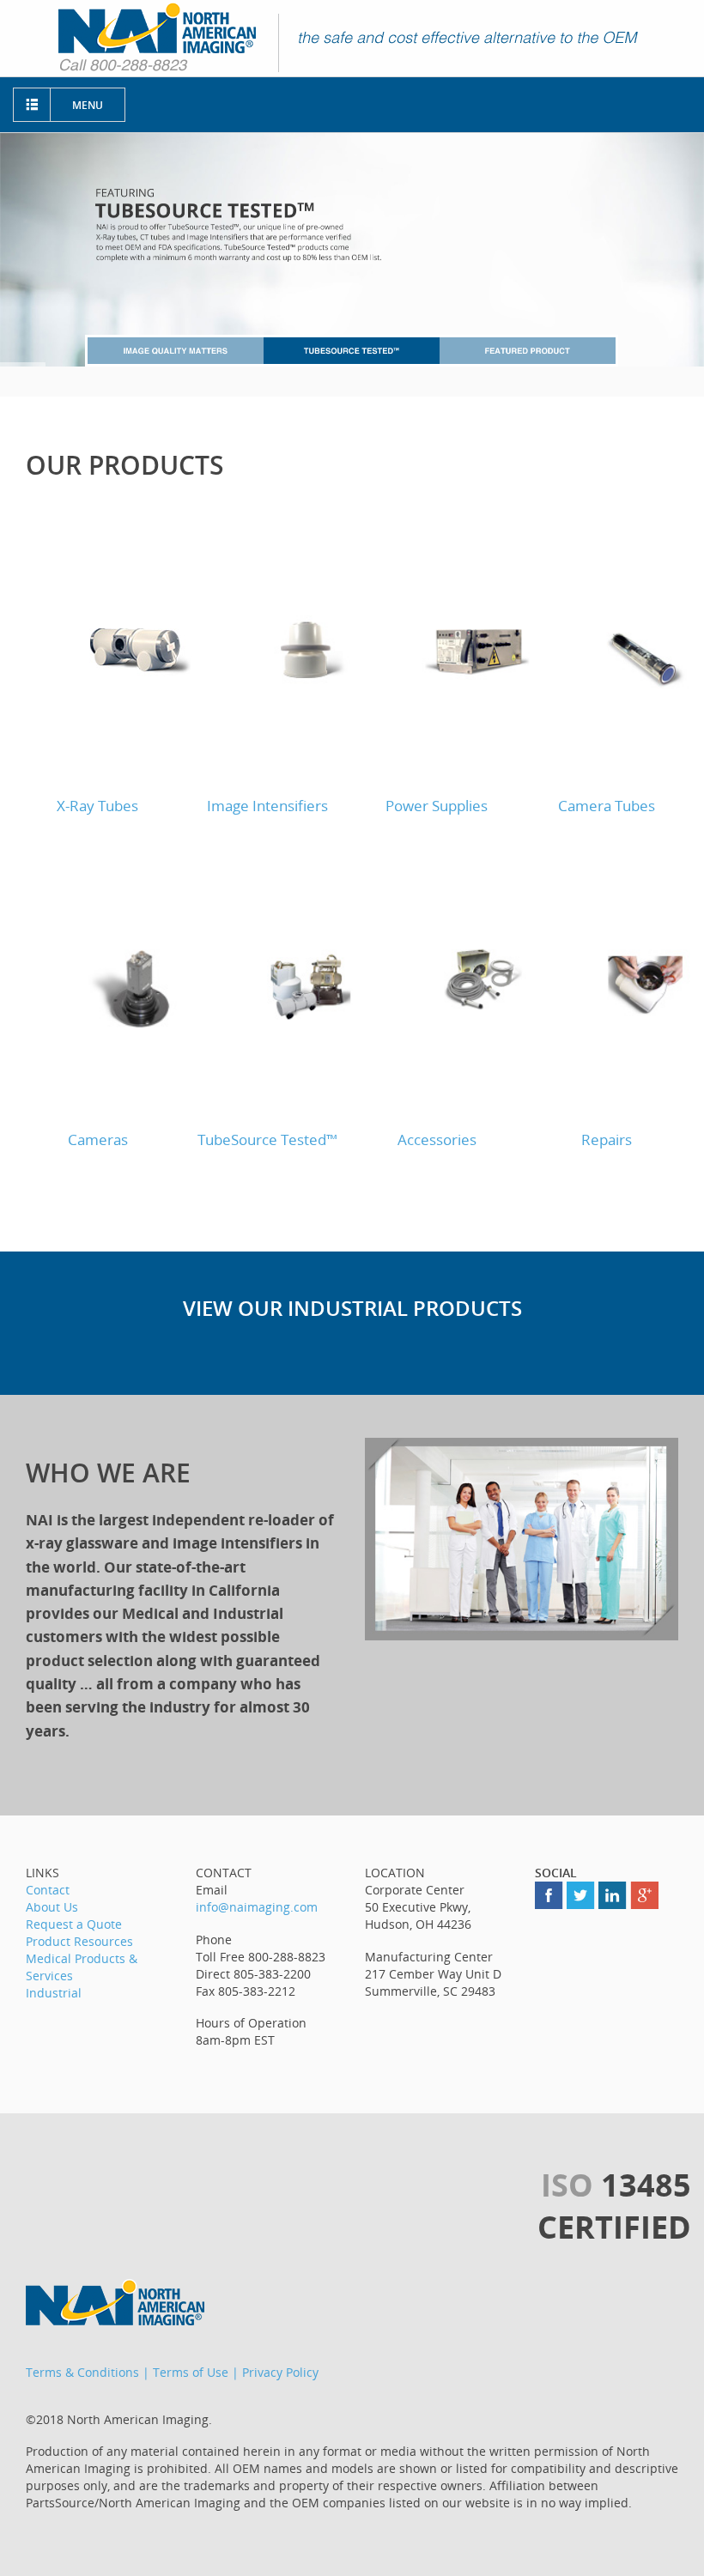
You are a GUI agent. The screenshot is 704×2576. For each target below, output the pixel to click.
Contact (48, 1890)
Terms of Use (191, 2372)
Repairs (607, 1140)
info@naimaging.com (257, 1907)
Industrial (54, 1993)
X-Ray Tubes (97, 806)
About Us (52, 1907)
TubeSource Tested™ (267, 1140)
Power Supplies (437, 806)
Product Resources (79, 1941)
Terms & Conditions (82, 2372)
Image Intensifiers (267, 806)
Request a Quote (74, 1924)
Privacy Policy (280, 2372)
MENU (88, 105)
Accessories (437, 1140)
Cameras (98, 1140)
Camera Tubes (607, 806)
